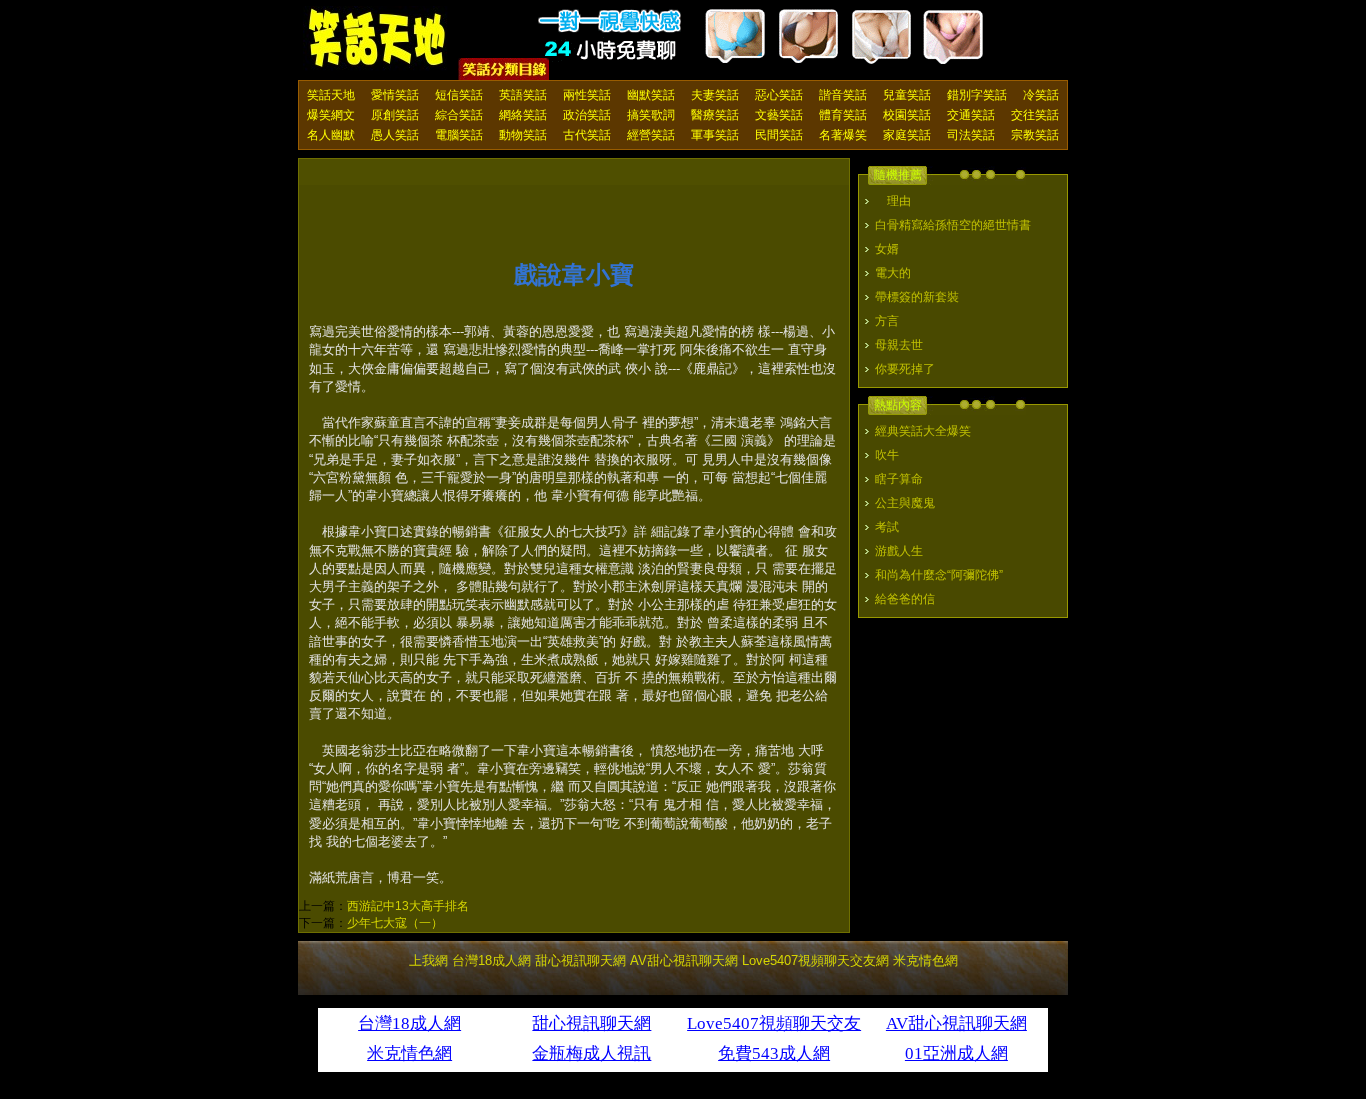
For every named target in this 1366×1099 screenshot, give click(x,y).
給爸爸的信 (905, 599)
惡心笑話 (779, 95)
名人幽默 (331, 135)
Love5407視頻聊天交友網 (815, 960)
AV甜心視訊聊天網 (684, 960)
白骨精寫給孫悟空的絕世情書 (953, 225)
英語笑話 (523, 95)
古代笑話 (587, 135)
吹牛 (887, 455)
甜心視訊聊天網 (580, 960)
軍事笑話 (715, 135)
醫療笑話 (715, 115)
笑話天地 (331, 95)
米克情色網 (925, 960)
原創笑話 (395, 115)
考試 (887, 527)
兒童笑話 (907, 95)
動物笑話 (523, 135)
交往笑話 (1035, 115)
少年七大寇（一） (395, 923)
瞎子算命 (899, 479)
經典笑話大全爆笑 (923, 431)
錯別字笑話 (977, 95)
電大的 (893, 273)
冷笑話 (1041, 95)
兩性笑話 (587, 95)
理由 (893, 201)
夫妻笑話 (715, 95)
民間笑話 (779, 135)
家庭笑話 (907, 135)
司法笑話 (971, 135)
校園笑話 (907, 115)
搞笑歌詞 (651, 115)
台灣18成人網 (491, 960)
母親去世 (899, 345)
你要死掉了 (905, 369)
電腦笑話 (459, 135)
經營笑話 (651, 135)
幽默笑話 (651, 95)
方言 (887, 321)
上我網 (428, 960)
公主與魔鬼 (905, 503)
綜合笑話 (459, 115)
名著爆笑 (843, 135)
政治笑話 (587, 115)
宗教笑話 (1035, 135)
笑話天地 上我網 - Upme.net (378, 39)
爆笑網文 (331, 115)
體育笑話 (843, 115)
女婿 (887, 249)
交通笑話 (971, 115)
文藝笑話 (779, 115)
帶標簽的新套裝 (917, 297)
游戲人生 (899, 551)
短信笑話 (459, 95)
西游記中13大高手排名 (408, 906)
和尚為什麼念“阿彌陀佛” (939, 575)
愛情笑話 (395, 95)
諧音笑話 (843, 95)
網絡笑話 (523, 115)
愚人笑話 (395, 135)
